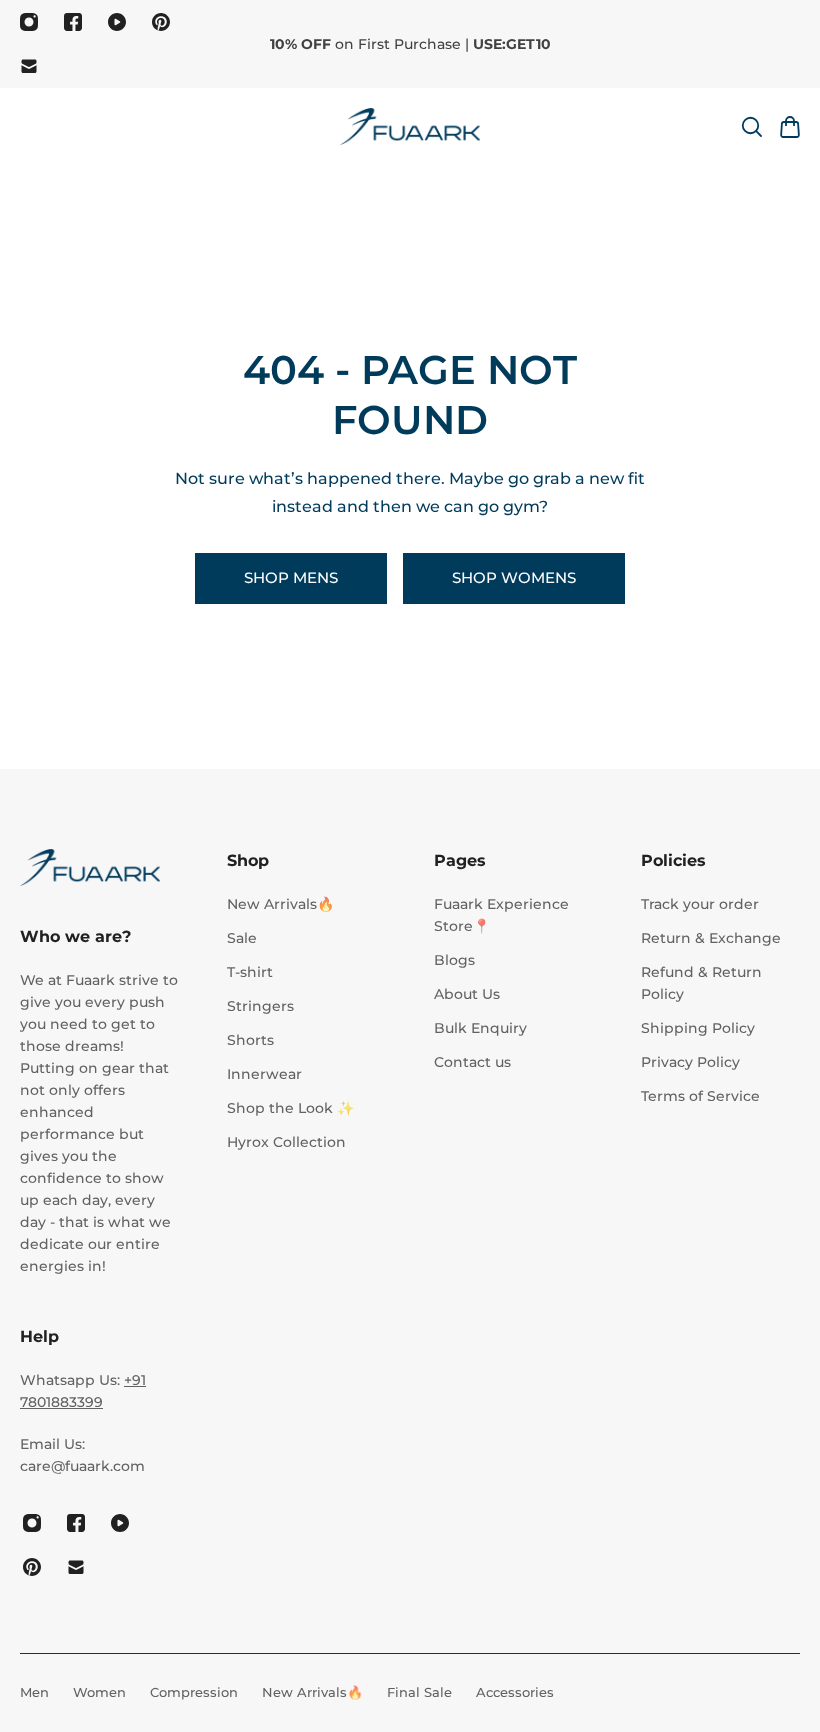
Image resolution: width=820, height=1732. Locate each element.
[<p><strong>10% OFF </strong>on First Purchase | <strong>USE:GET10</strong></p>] (410, 44)
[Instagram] (29, 22)
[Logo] (410, 126)
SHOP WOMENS (514, 577)
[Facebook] (73, 22)
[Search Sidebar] (751, 127)
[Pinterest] (161, 22)
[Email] (29, 66)
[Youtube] (117, 22)
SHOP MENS (291, 577)
